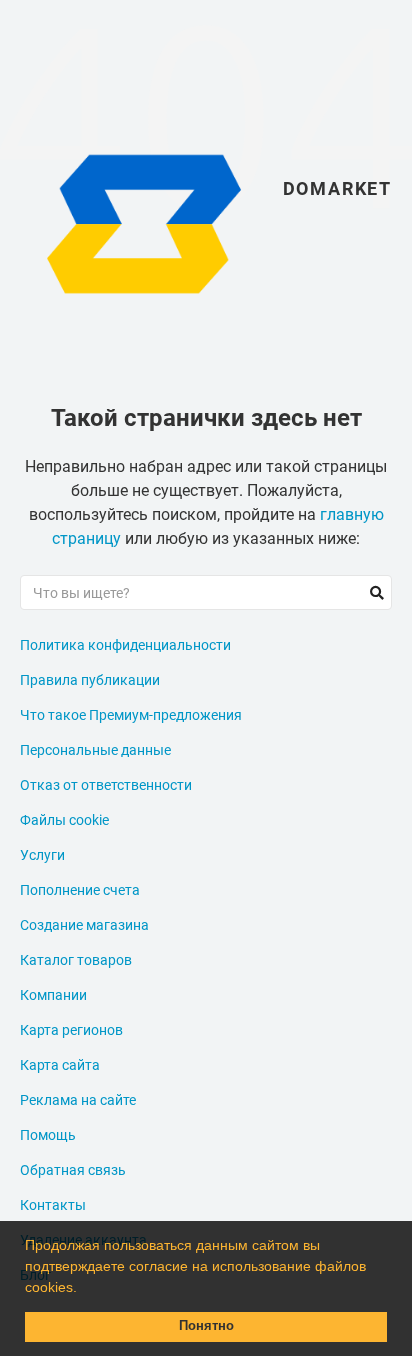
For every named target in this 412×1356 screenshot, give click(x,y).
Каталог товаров (76, 960)
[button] (84, 1289)
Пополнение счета (80, 890)
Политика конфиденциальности (125, 645)
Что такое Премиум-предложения (131, 715)
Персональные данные (95, 750)
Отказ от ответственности (106, 785)
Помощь (48, 1135)
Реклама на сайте (78, 1100)
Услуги (42, 855)
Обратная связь (73, 1170)
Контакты (53, 1205)
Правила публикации (90, 680)
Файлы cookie (64, 820)
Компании (53, 995)
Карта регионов (71, 1030)
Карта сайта (60, 1065)
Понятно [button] (206, 1326)
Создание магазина (84, 925)
